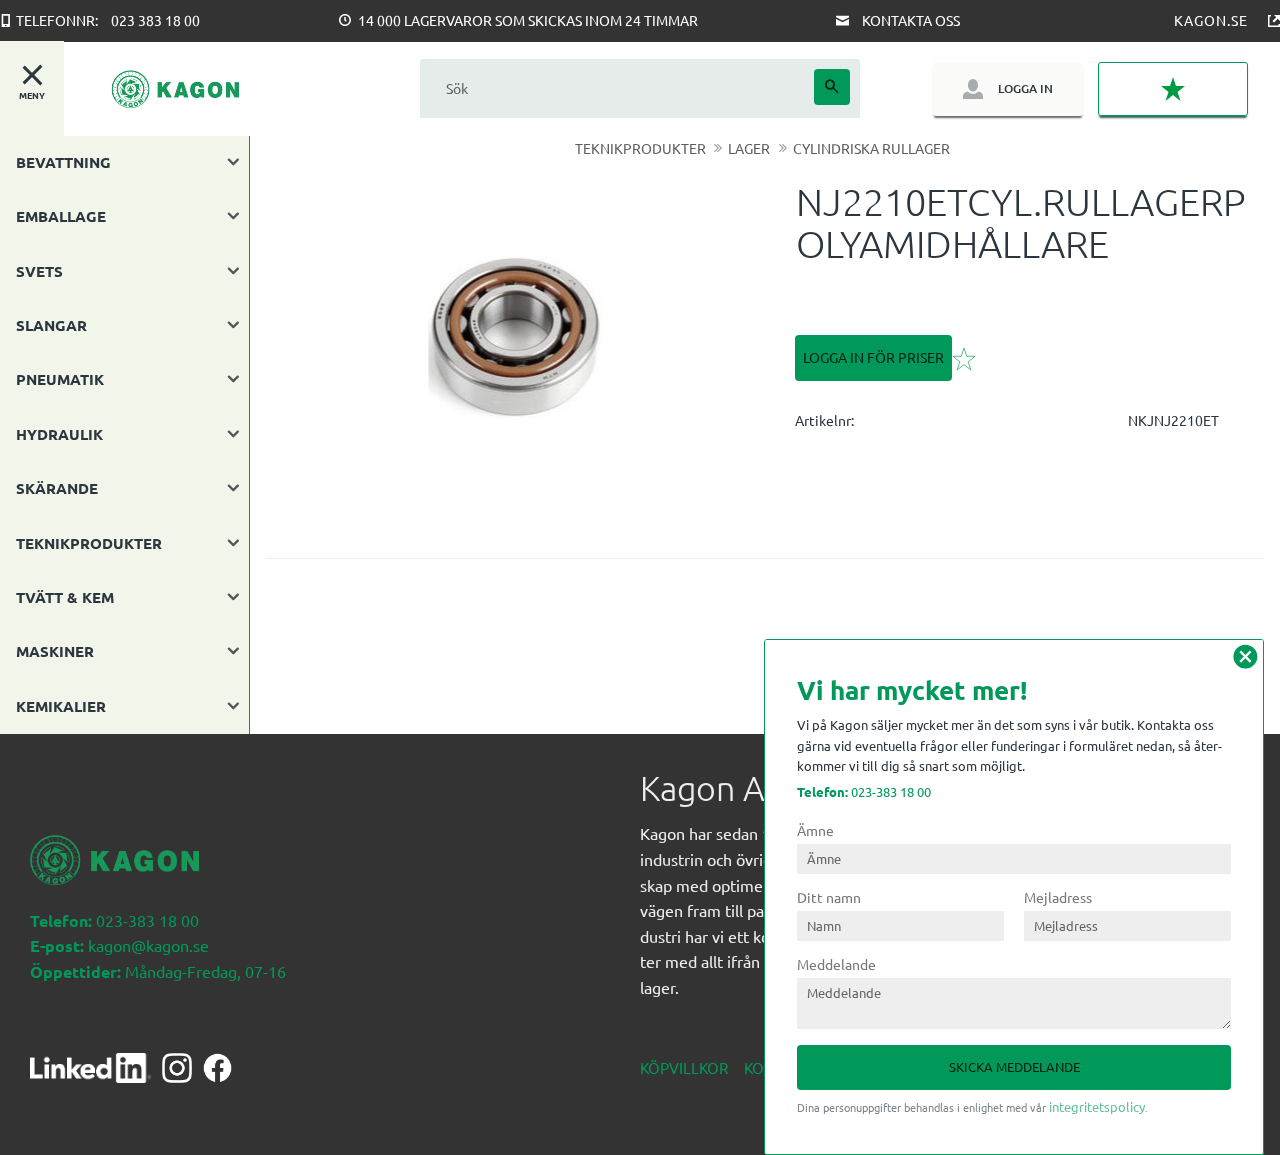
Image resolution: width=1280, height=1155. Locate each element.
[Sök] (832, 87)
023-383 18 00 (864, 791)
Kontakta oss (911, 20)
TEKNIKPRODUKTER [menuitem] (89, 543)
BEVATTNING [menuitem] (63, 162)
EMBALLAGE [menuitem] (61, 216)
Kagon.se (1211, 20)
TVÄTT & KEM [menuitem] (65, 597)
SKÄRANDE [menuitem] (57, 488)
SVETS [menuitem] (39, 271)
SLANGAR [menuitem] (51, 325)
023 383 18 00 (155, 20)
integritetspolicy (1097, 1106)
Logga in (1025, 88)
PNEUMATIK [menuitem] (60, 379)
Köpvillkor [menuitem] (684, 1067)
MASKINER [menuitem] (55, 651)
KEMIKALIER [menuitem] (61, 706)
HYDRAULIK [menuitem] (59, 434)
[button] (1173, 89)
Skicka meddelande (1014, 1066)
